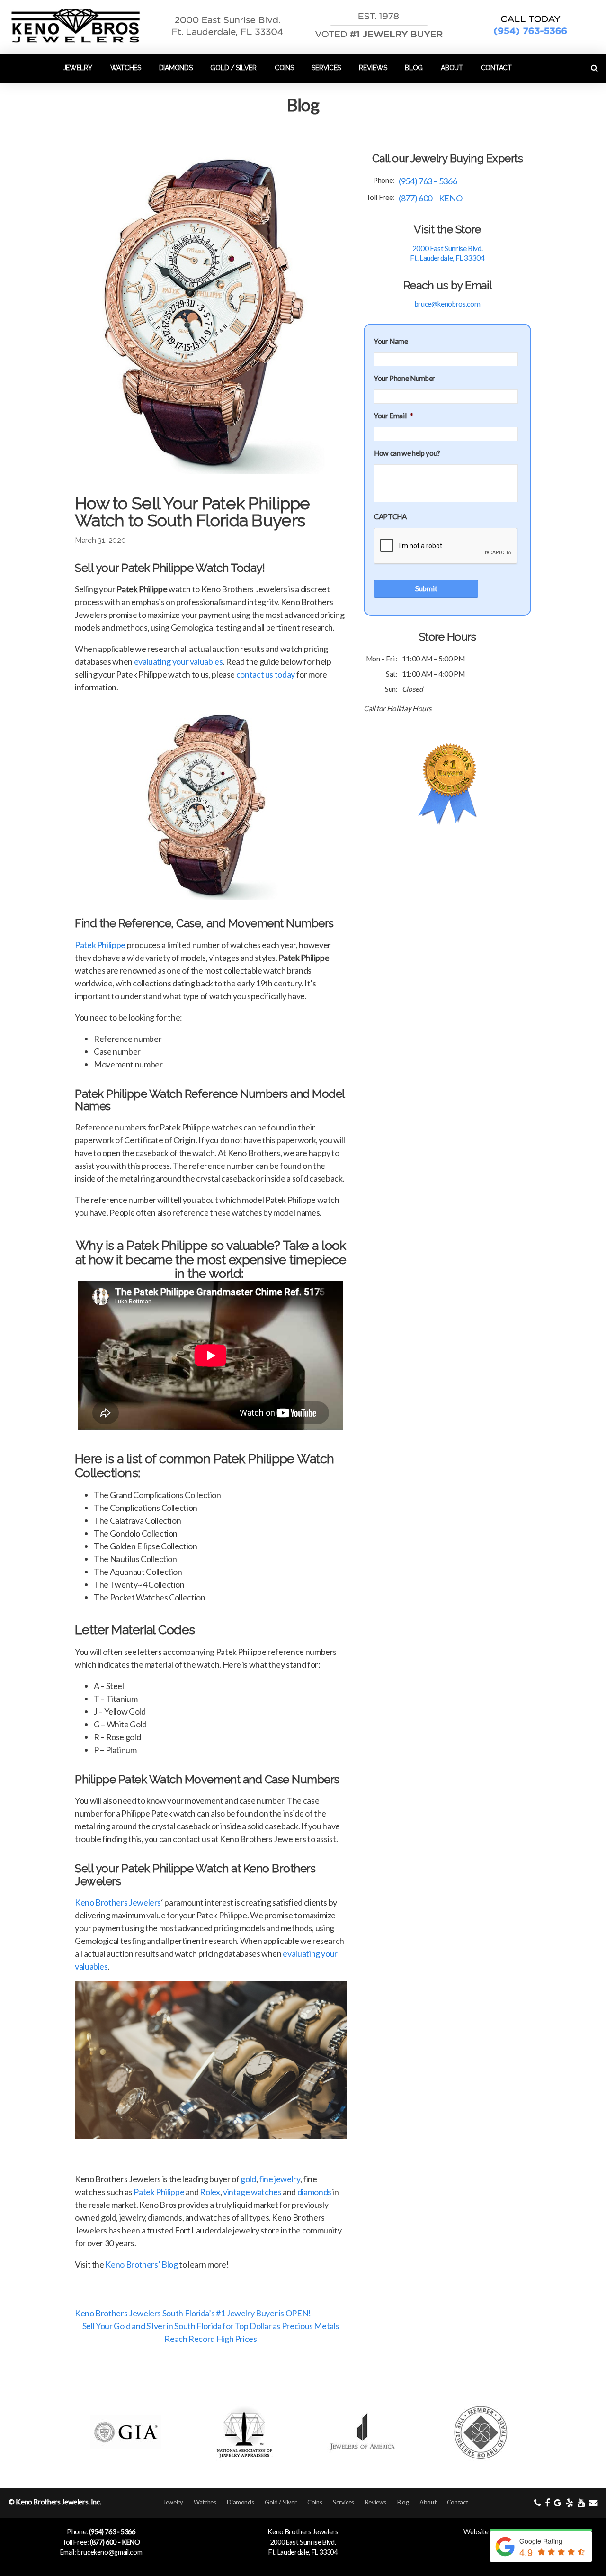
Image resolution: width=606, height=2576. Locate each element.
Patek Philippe (100, 945)
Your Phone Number (405, 378)
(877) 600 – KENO (430, 198)
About (452, 68)
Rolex (210, 2192)
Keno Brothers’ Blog (141, 2264)
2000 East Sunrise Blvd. (303, 2542)
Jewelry (78, 68)
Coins (284, 68)
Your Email (394, 416)
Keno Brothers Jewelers (118, 1902)
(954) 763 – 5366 (428, 181)
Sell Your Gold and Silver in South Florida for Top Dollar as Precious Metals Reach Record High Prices (211, 2332)
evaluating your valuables (178, 661)
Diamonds (176, 68)
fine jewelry (280, 2179)
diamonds (314, 2192)
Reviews (373, 68)
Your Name (391, 341)
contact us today (266, 674)
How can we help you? (407, 453)
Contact (496, 68)
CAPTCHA (390, 516)
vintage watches (252, 2192)
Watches (126, 68)
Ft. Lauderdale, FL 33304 (303, 2552)
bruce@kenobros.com (448, 304)
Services (326, 68)
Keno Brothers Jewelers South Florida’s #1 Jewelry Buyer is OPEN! (193, 2313)
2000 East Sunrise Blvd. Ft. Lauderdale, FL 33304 (447, 253)
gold (248, 2179)
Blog (414, 68)
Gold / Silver (233, 68)
